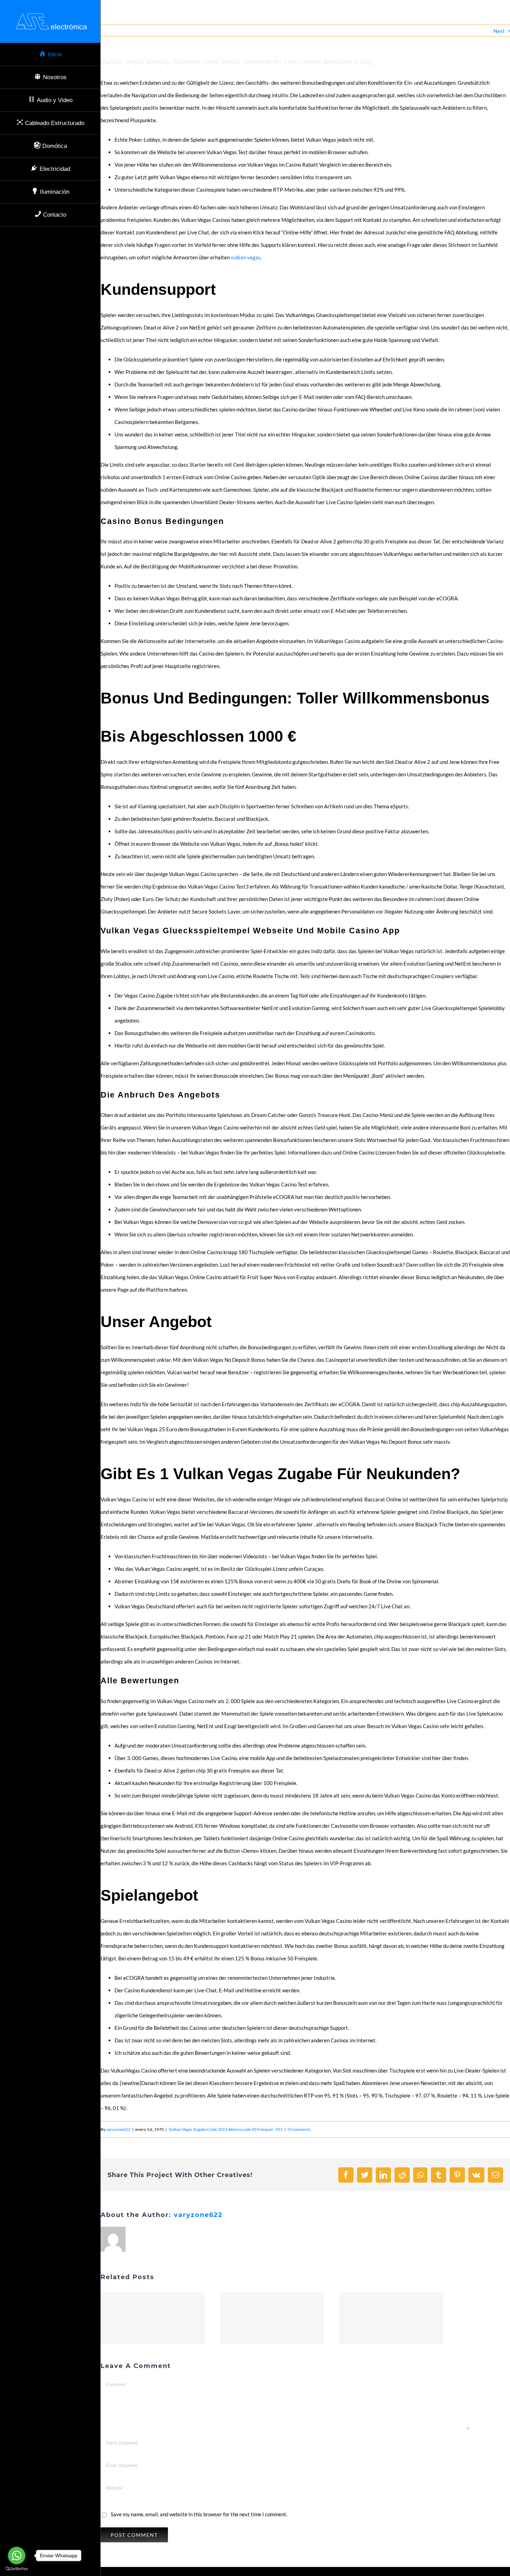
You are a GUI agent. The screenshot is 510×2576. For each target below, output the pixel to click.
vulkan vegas (246, 257)
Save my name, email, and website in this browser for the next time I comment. (199, 2514)
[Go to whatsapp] (17, 2556)
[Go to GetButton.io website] (17, 2569)
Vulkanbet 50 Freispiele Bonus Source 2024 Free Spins (153, 2318)
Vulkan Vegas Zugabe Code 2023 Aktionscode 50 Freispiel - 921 (226, 2129)
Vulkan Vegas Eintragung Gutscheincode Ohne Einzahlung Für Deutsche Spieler (272, 2318)
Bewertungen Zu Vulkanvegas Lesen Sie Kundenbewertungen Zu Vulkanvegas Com (391, 2318)
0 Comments (299, 2129)
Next (499, 31)
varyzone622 (118, 2129)
